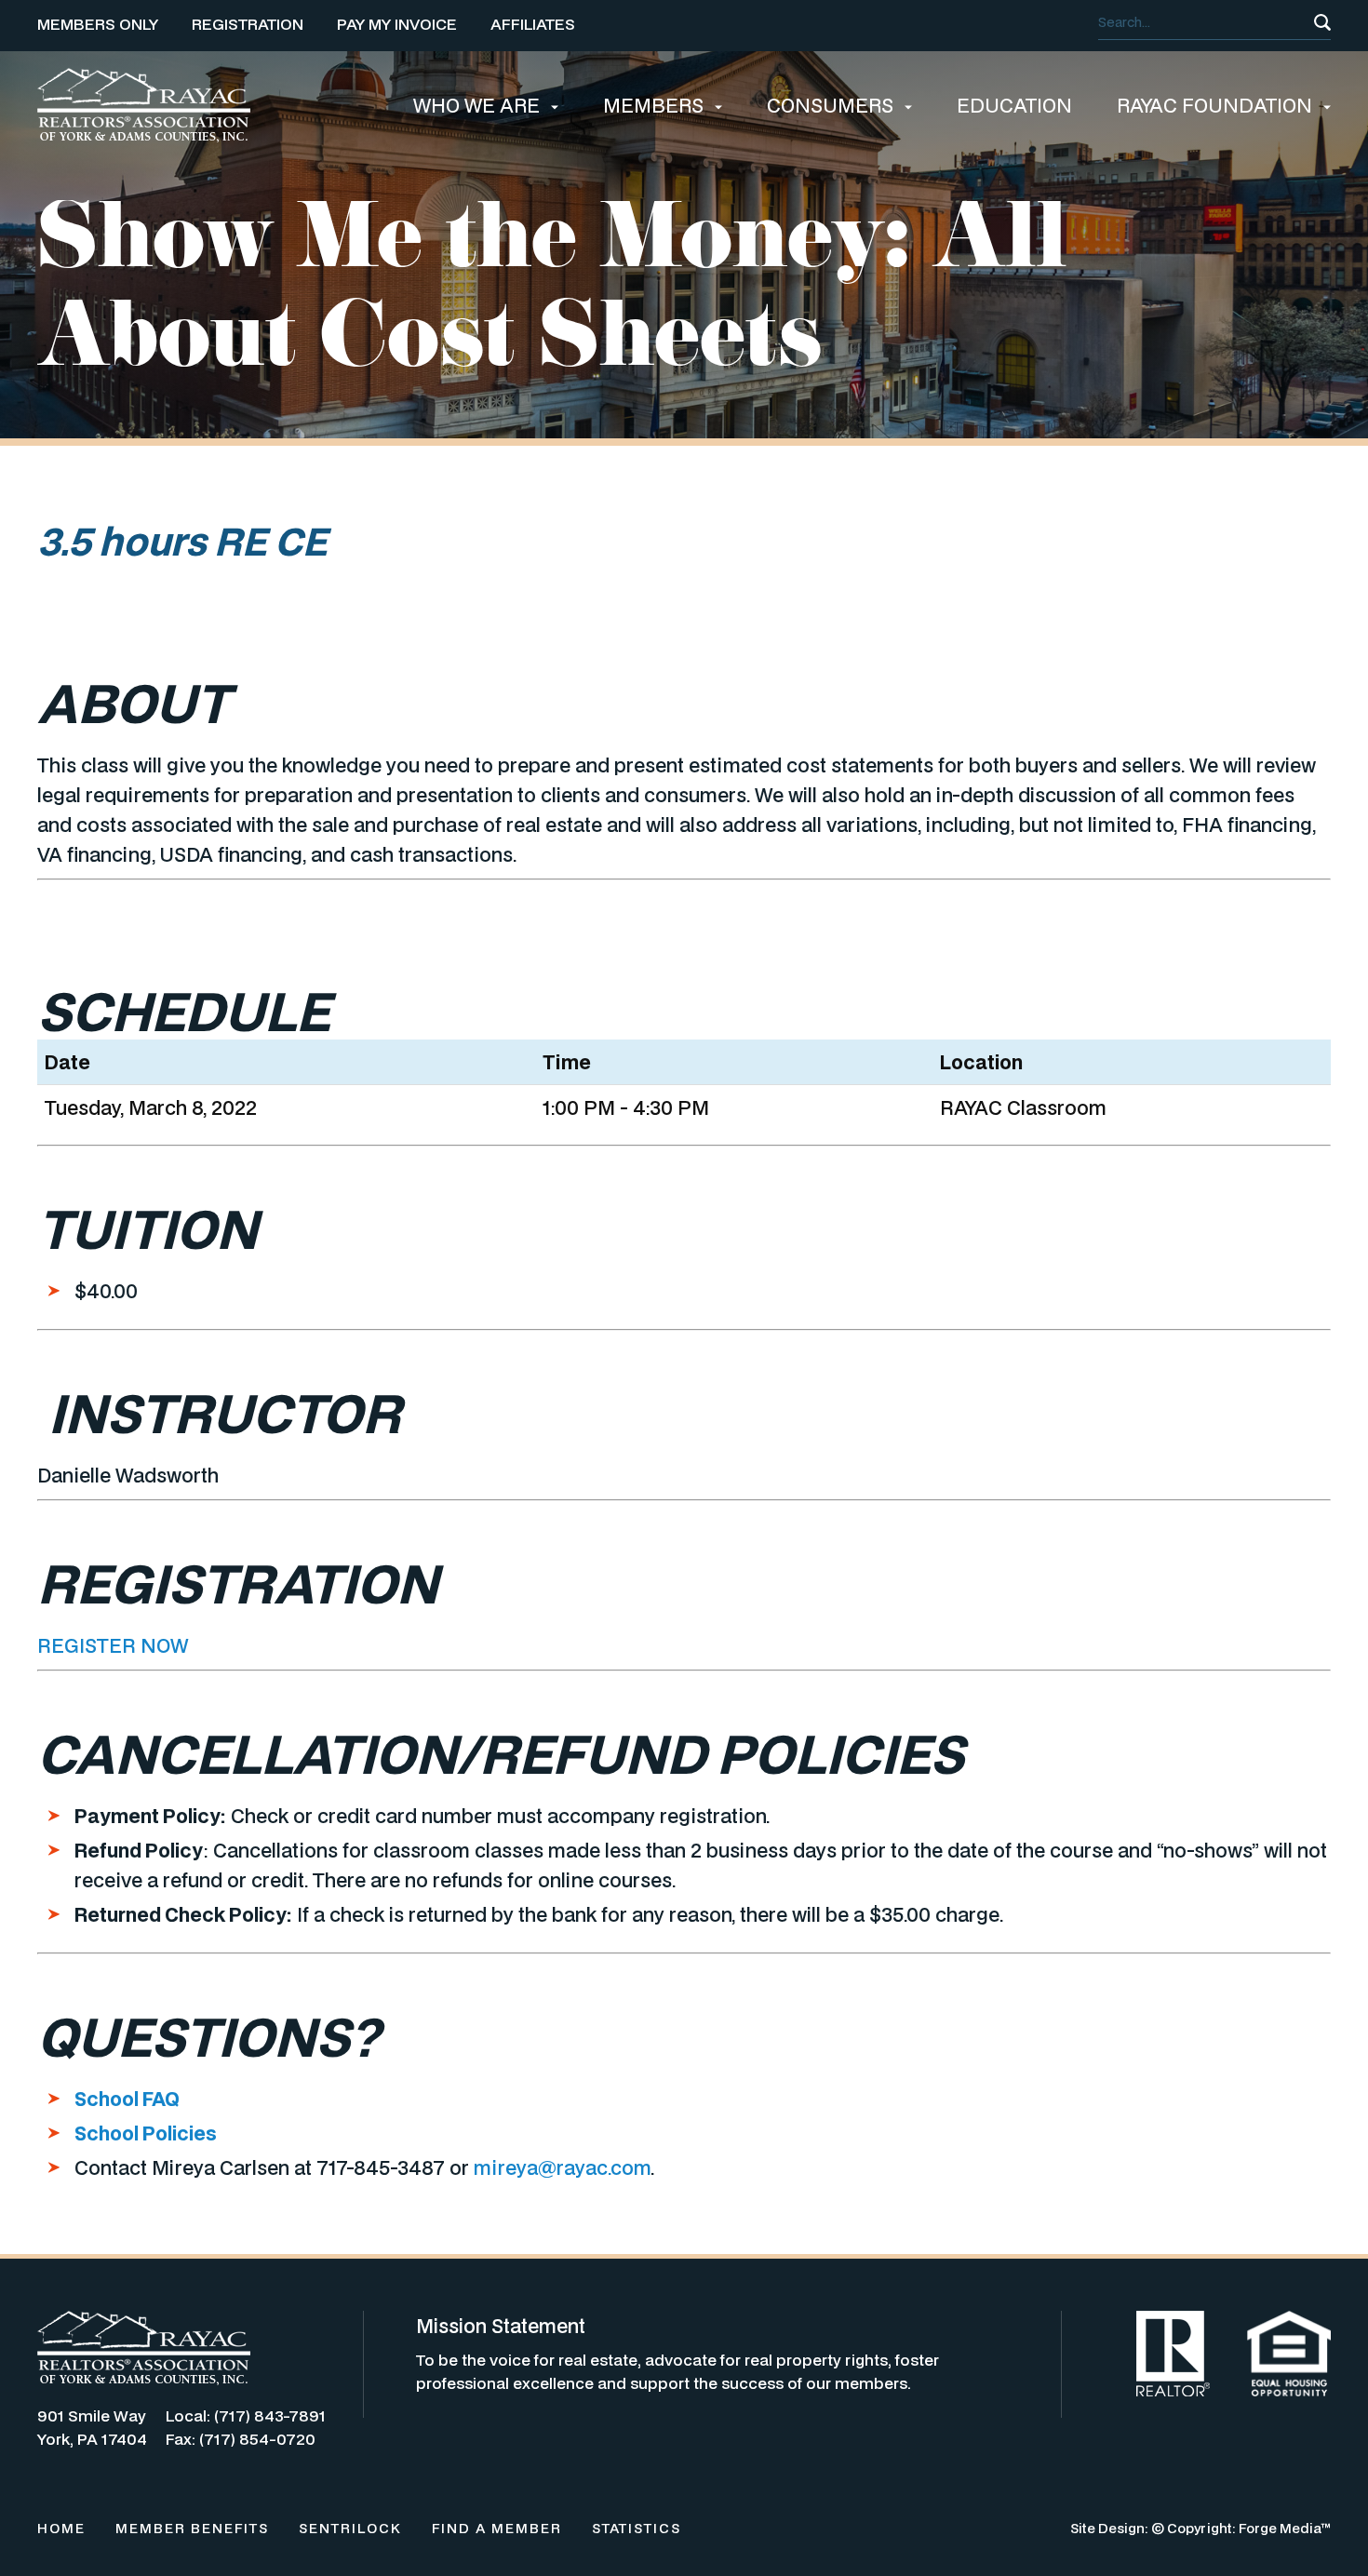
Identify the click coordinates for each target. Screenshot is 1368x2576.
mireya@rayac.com (562, 2167)
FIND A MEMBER (497, 2528)
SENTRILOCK (350, 2528)
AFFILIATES (533, 24)
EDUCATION (1014, 105)
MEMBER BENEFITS (192, 2528)
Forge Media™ (1285, 2528)
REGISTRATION (248, 24)
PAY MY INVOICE (397, 24)
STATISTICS (637, 2528)
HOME (61, 2528)
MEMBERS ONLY (98, 24)
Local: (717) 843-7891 (246, 2415)
